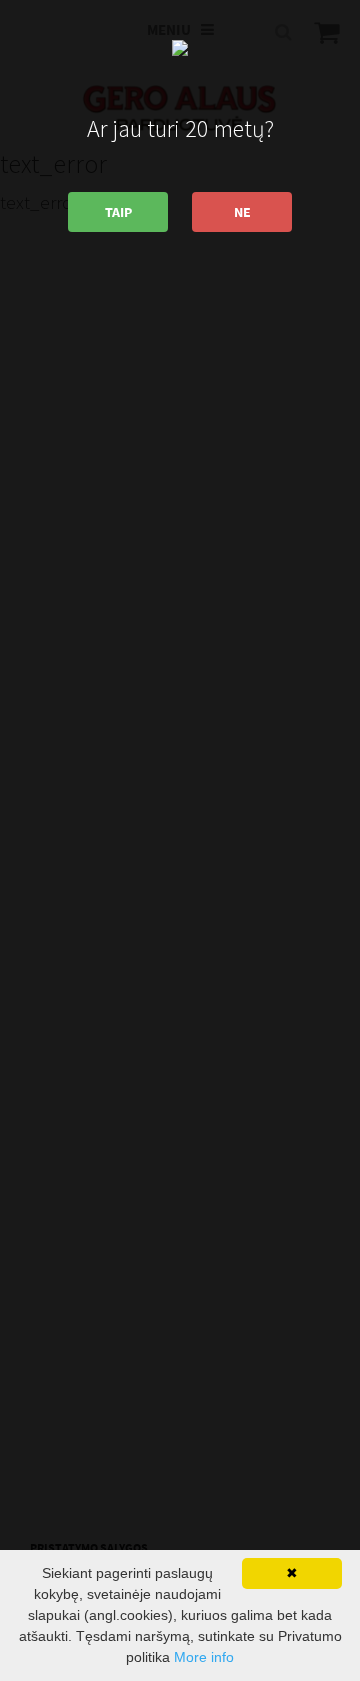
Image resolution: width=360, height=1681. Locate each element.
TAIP (118, 212)
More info (204, 1657)
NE (242, 212)
